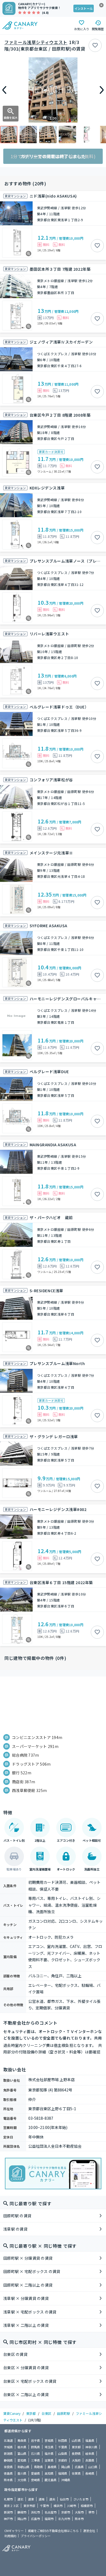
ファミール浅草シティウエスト (36, 42)
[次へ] (102, 90)
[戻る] (4, 90)
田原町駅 (64, 2413)
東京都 (31, 2413)
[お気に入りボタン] (95, 45)
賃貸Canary (12, 2413)
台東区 (46, 2413)
